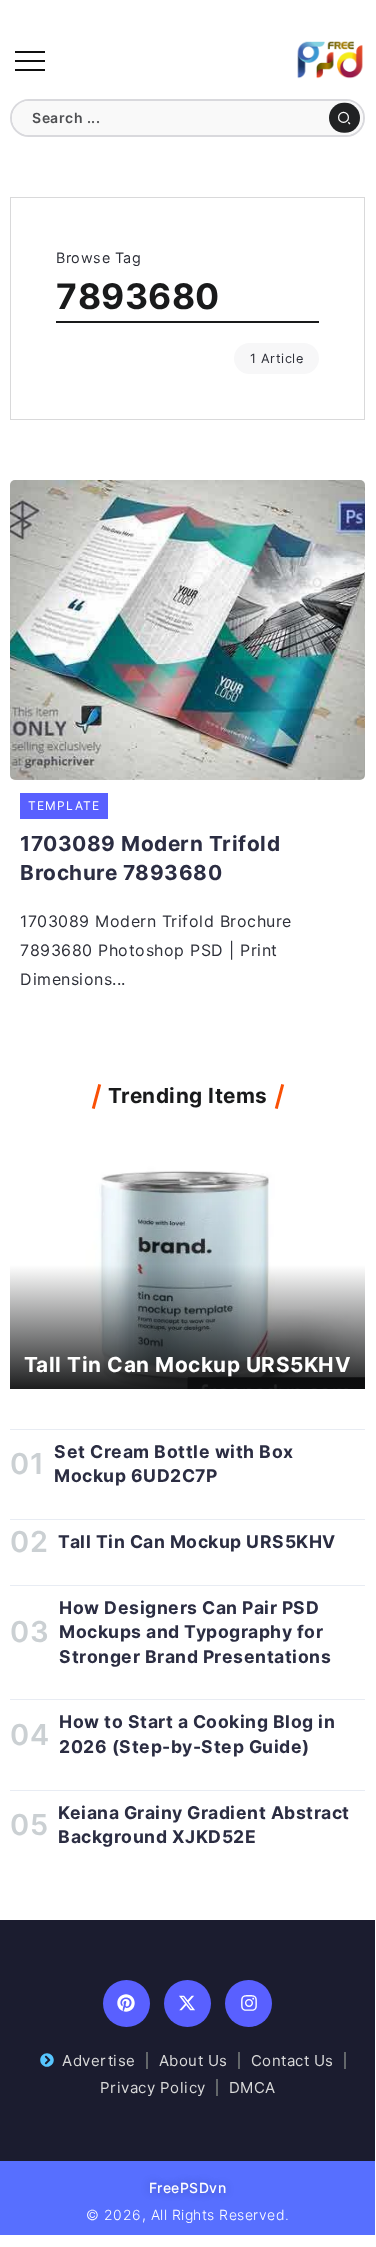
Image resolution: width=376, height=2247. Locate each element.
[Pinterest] (126, 2003)
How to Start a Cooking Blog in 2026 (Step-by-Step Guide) (197, 1734)
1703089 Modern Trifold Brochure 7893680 (150, 858)
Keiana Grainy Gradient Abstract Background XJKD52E (204, 1825)
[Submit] (344, 118)
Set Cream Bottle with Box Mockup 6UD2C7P (174, 1464)
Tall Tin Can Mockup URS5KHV (188, 1364)
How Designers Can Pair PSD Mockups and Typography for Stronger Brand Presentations (195, 1632)
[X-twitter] (187, 2003)
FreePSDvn (188, 2187)
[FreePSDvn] (330, 58)
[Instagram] (248, 2003)
